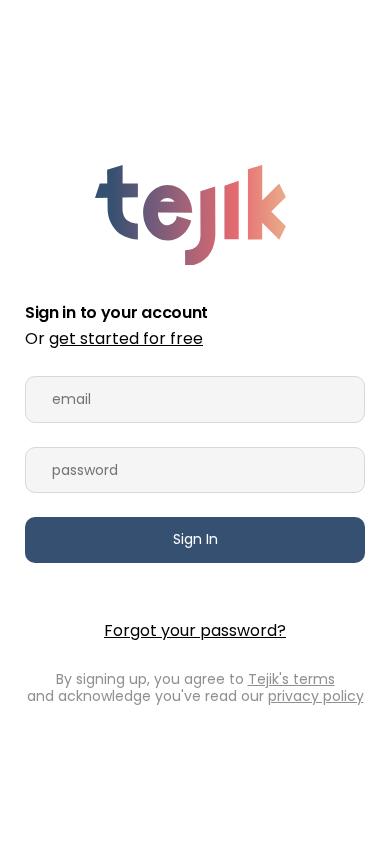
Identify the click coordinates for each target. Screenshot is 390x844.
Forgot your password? (195, 630)
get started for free (126, 338)
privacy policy (316, 696)
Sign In (195, 539)
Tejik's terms (291, 679)
